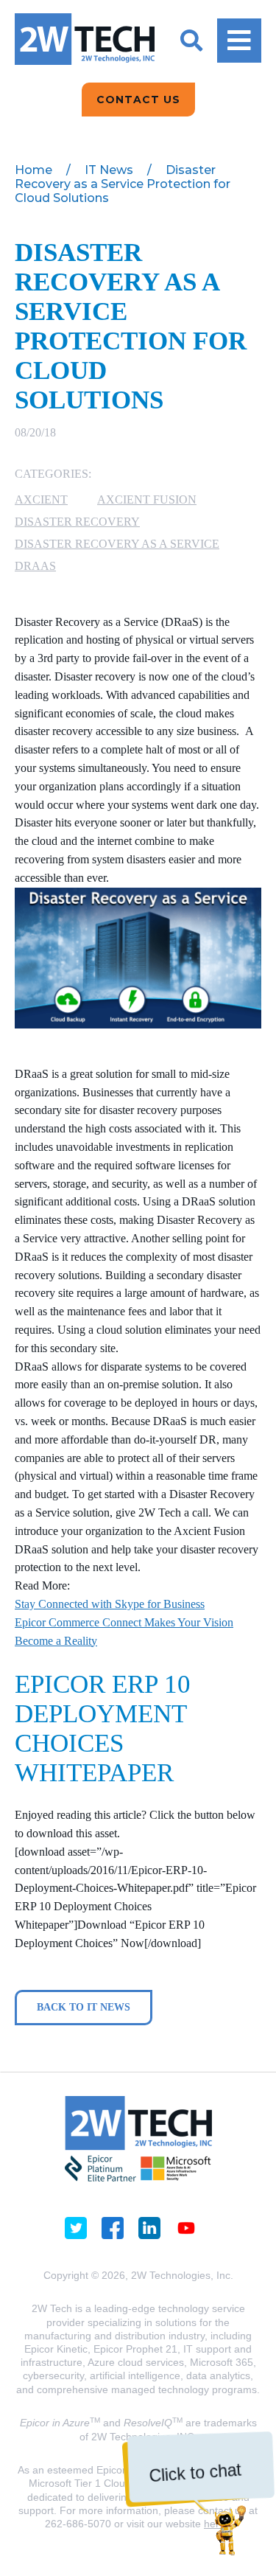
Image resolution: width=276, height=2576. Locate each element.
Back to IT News (84, 2007)
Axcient (41, 499)
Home (33, 170)
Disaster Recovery (77, 522)
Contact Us (138, 100)
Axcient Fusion (147, 499)
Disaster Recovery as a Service (117, 544)
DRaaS (35, 566)
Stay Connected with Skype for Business (110, 1604)
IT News (109, 170)
